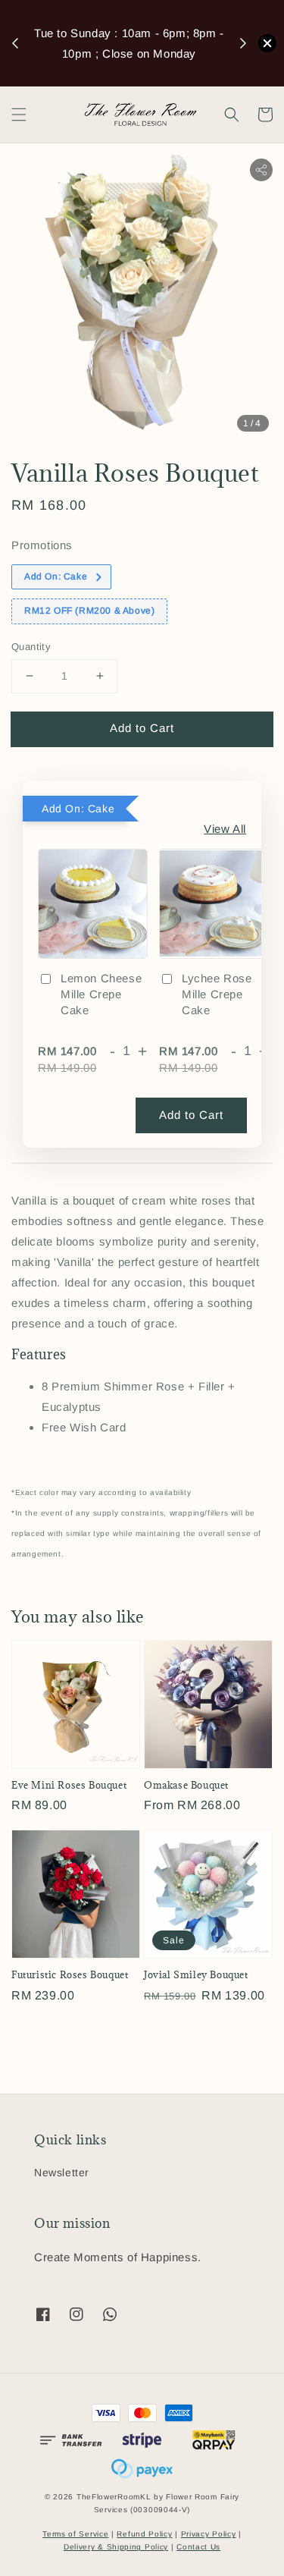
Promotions (42, 545)
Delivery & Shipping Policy (116, 2547)
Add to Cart (142, 728)
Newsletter (62, 2172)
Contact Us (198, 2547)
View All (225, 829)
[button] (19, 115)
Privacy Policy (209, 2534)
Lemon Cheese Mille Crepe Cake (101, 994)
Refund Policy (144, 2534)
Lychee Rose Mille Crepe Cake (217, 994)
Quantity (31, 647)
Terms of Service (75, 2534)
